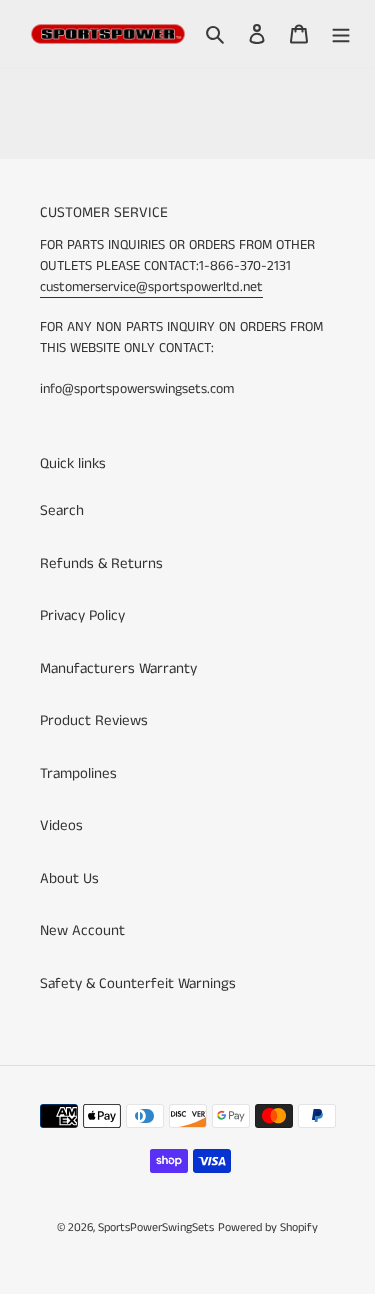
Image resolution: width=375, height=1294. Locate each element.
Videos (61, 825)
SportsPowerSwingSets (156, 1227)
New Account (82, 930)
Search (62, 510)
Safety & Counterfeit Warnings (138, 983)
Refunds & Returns (101, 563)
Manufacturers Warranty (118, 668)
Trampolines (78, 773)
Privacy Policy (82, 615)
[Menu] (341, 34)
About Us (69, 878)
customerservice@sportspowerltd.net (151, 287)
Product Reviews (94, 720)
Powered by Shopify (268, 1227)
